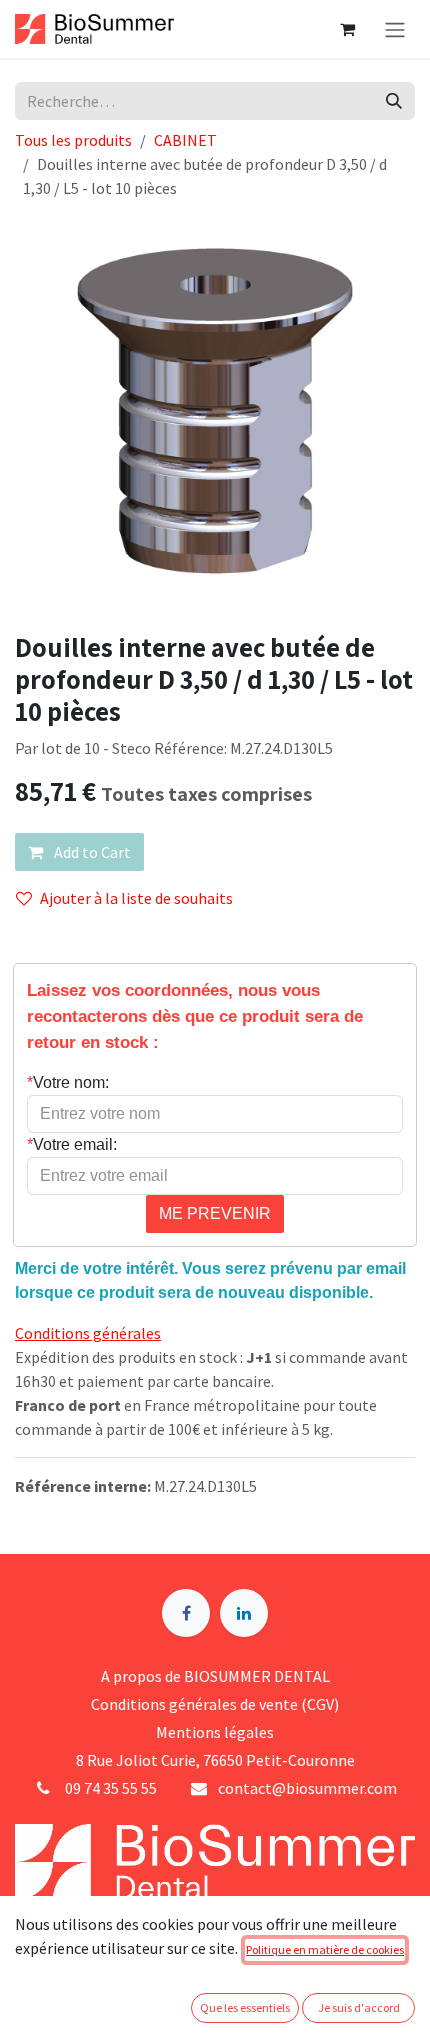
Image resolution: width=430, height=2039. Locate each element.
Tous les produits (73, 140)
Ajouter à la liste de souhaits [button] (136, 898)
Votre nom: (68, 1082)
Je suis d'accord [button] (359, 2007)
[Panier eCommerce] (347, 29)
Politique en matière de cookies (325, 1949)
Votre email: (72, 1144)
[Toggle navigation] (395, 29)
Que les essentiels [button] (245, 2007)
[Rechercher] (394, 101)
